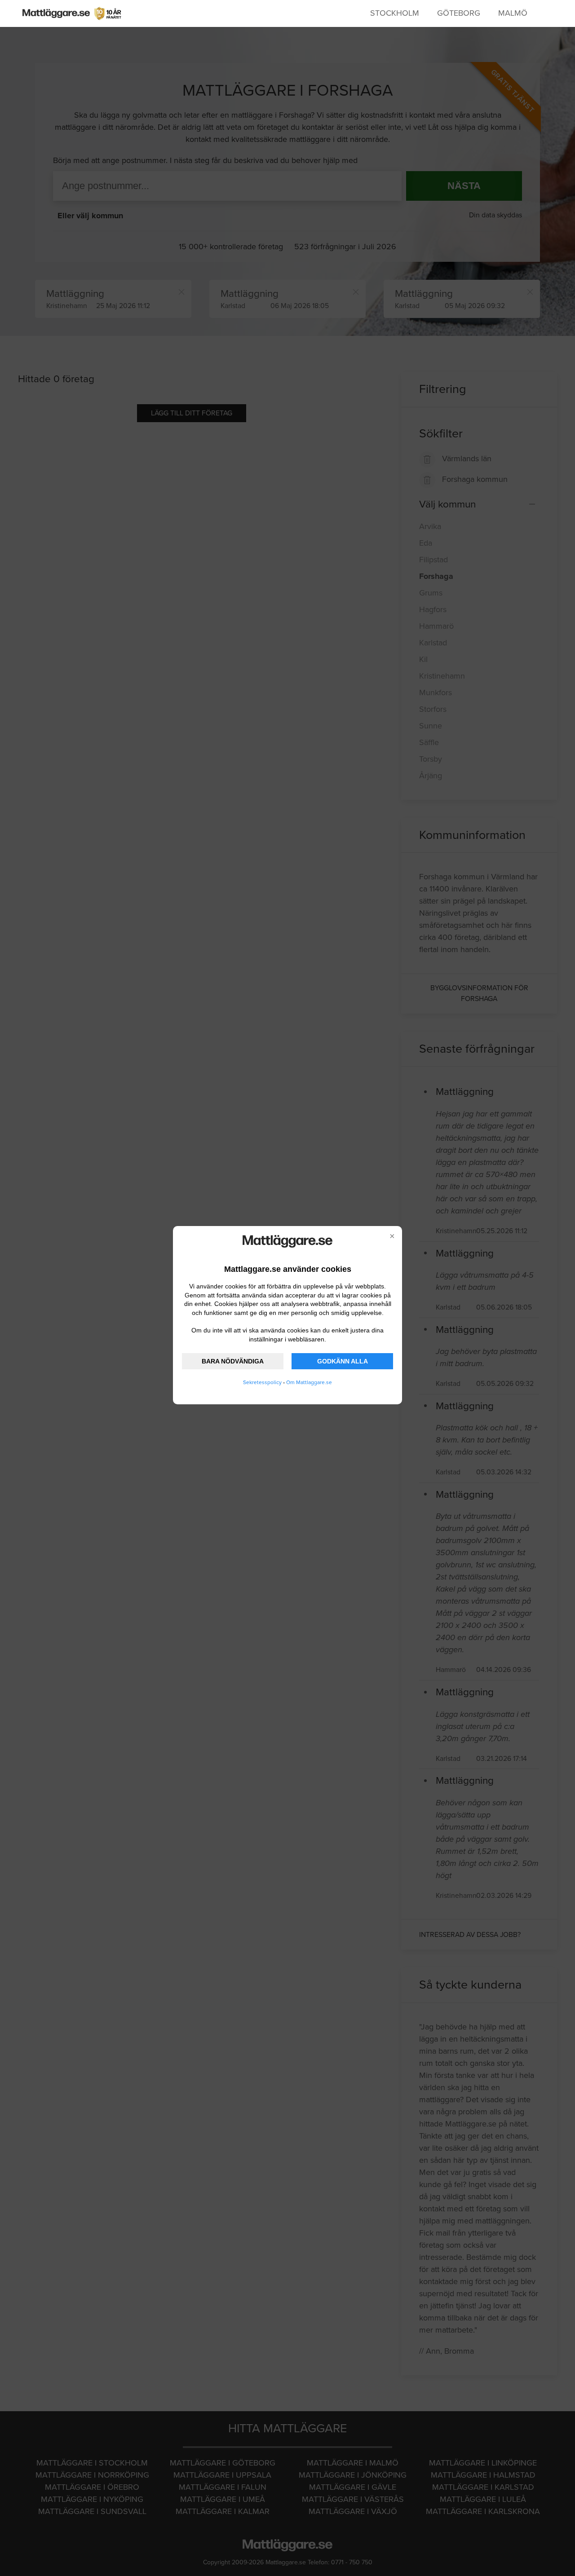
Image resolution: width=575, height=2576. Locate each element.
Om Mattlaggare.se (309, 1382)
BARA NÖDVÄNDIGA (233, 1361)
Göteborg (459, 13)
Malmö (513, 13)
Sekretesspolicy (262, 1382)
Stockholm (395, 13)
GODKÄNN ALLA (343, 1361)
